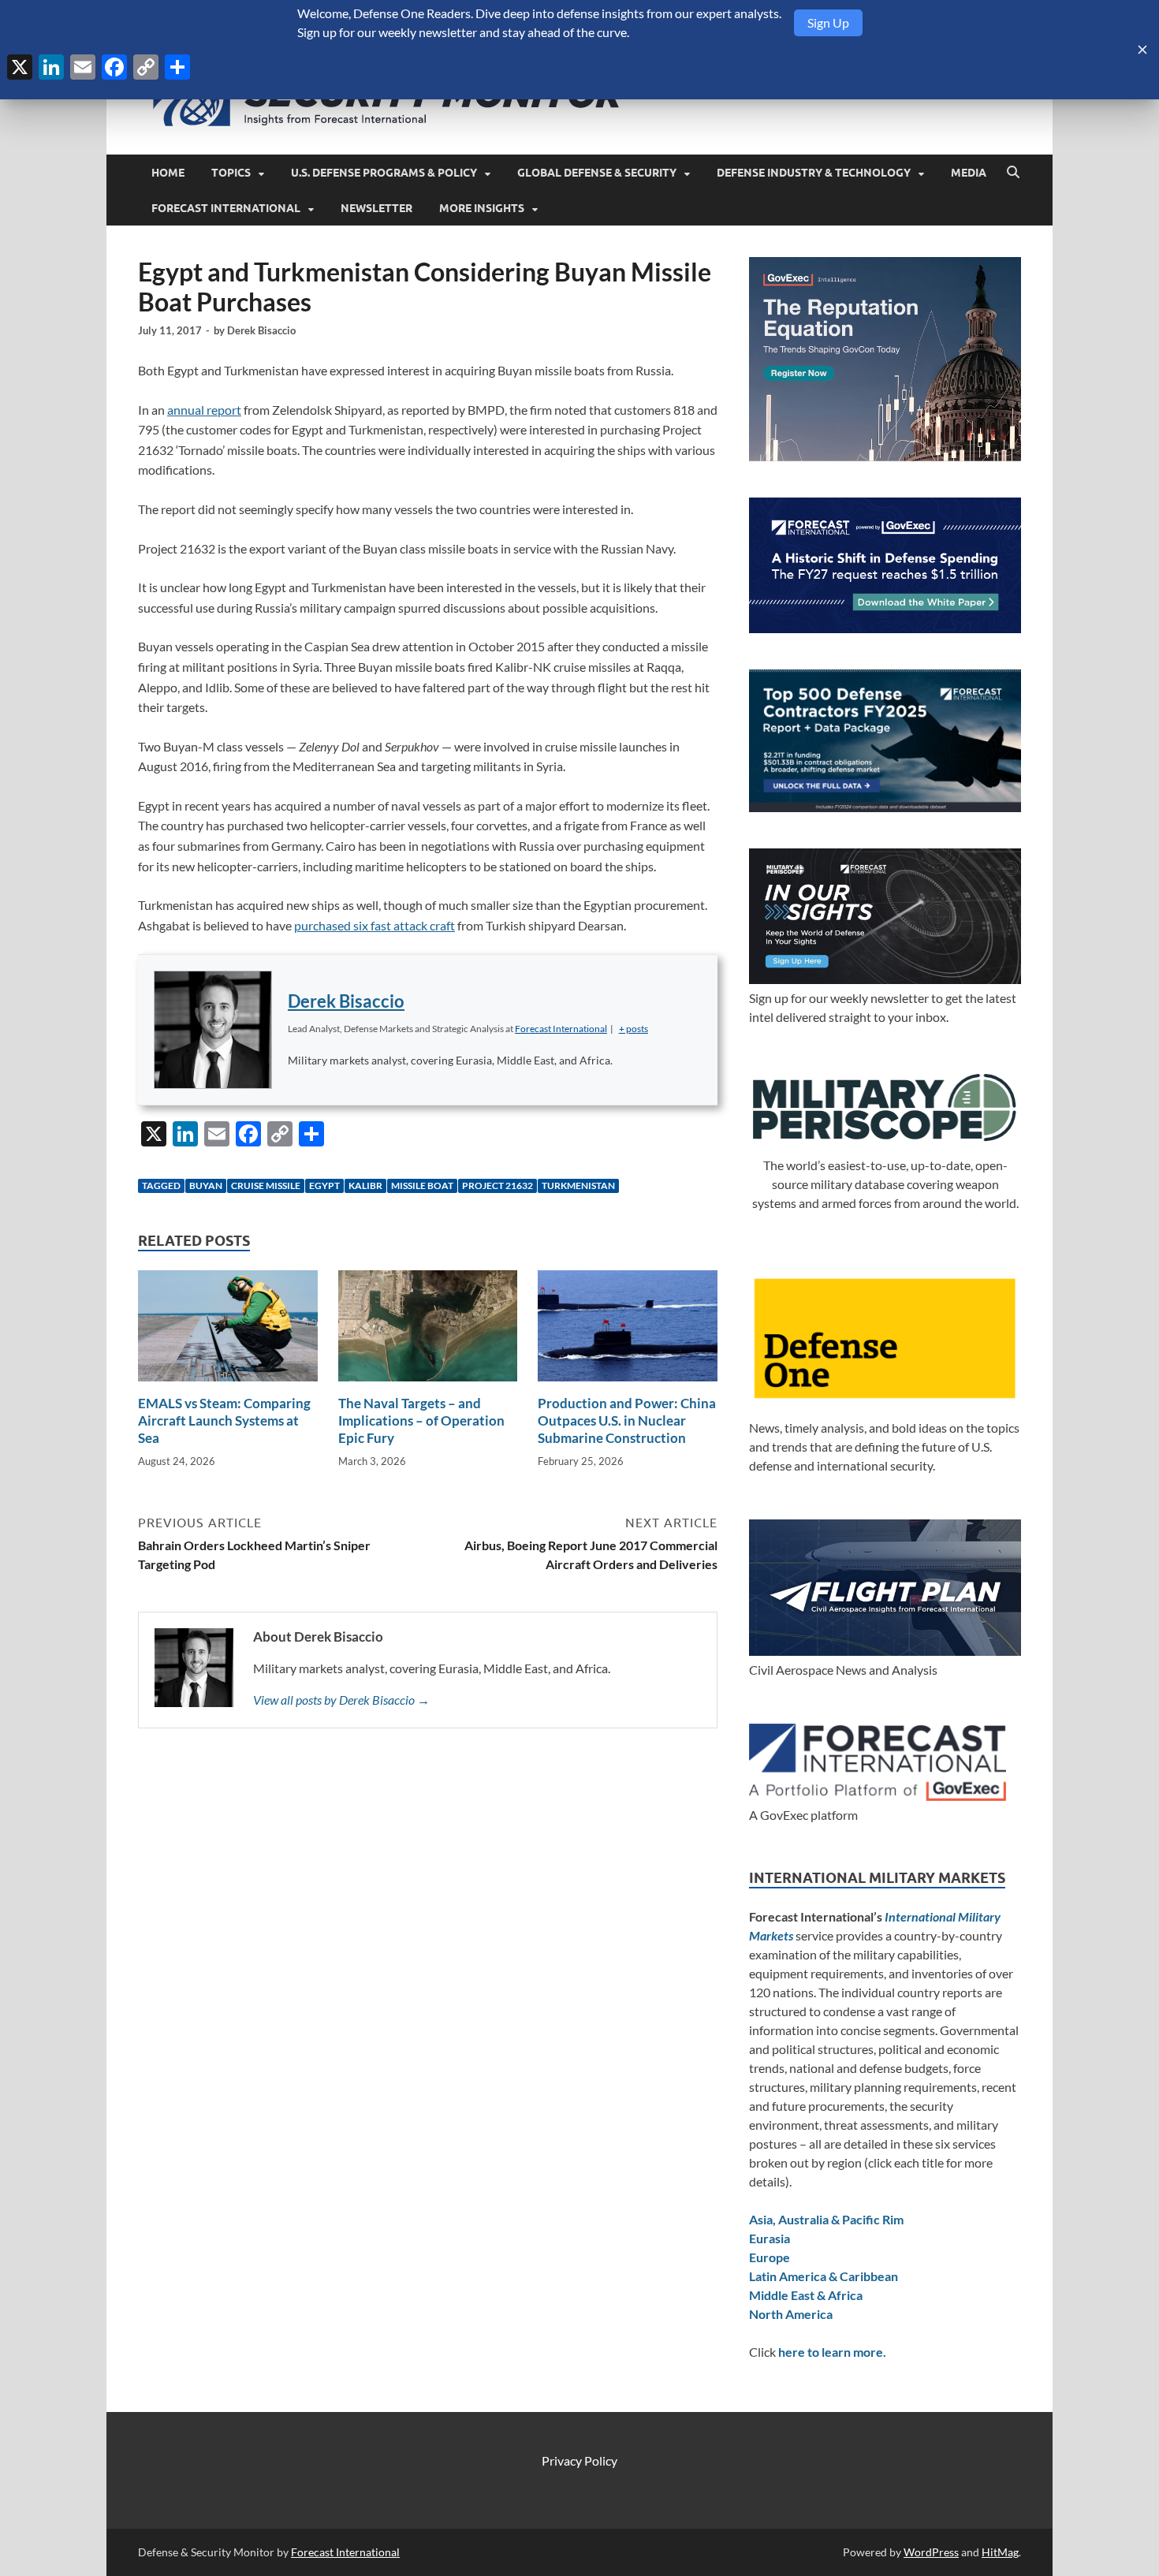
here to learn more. (832, 2352)
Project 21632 (498, 1185)
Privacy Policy (579, 2460)
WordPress (931, 2552)
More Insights (482, 208)
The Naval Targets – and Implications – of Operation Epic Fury (421, 1420)
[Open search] (1013, 173)
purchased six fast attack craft (375, 925)
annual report (204, 410)
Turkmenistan (578, 1185)
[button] (634, 1029)
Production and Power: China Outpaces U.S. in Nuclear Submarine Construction (627, 1420)
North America (791, 2314)
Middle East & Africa (806, 2295)
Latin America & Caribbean (824, 2276)
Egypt (324, 1185)
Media (969, 173)
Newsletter (376, 208)
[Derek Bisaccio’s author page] (213, 1030)
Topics (231, 173)
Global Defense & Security (597, 173)
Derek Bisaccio (261, 330)
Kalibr (365, 1185)
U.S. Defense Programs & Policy (384, 173)
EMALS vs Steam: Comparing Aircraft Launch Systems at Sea (224, 1420)
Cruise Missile (266, 1185)
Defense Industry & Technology (814, 173)
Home (168, 173)
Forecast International (226, 208)
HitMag (1000, 2552)
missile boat (422, 1185)
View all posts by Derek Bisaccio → (341, 1700)
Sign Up (828, 22)
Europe (770, 2257)
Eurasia (770, 2238)
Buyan (206, 1185)
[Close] (1142, 50)
